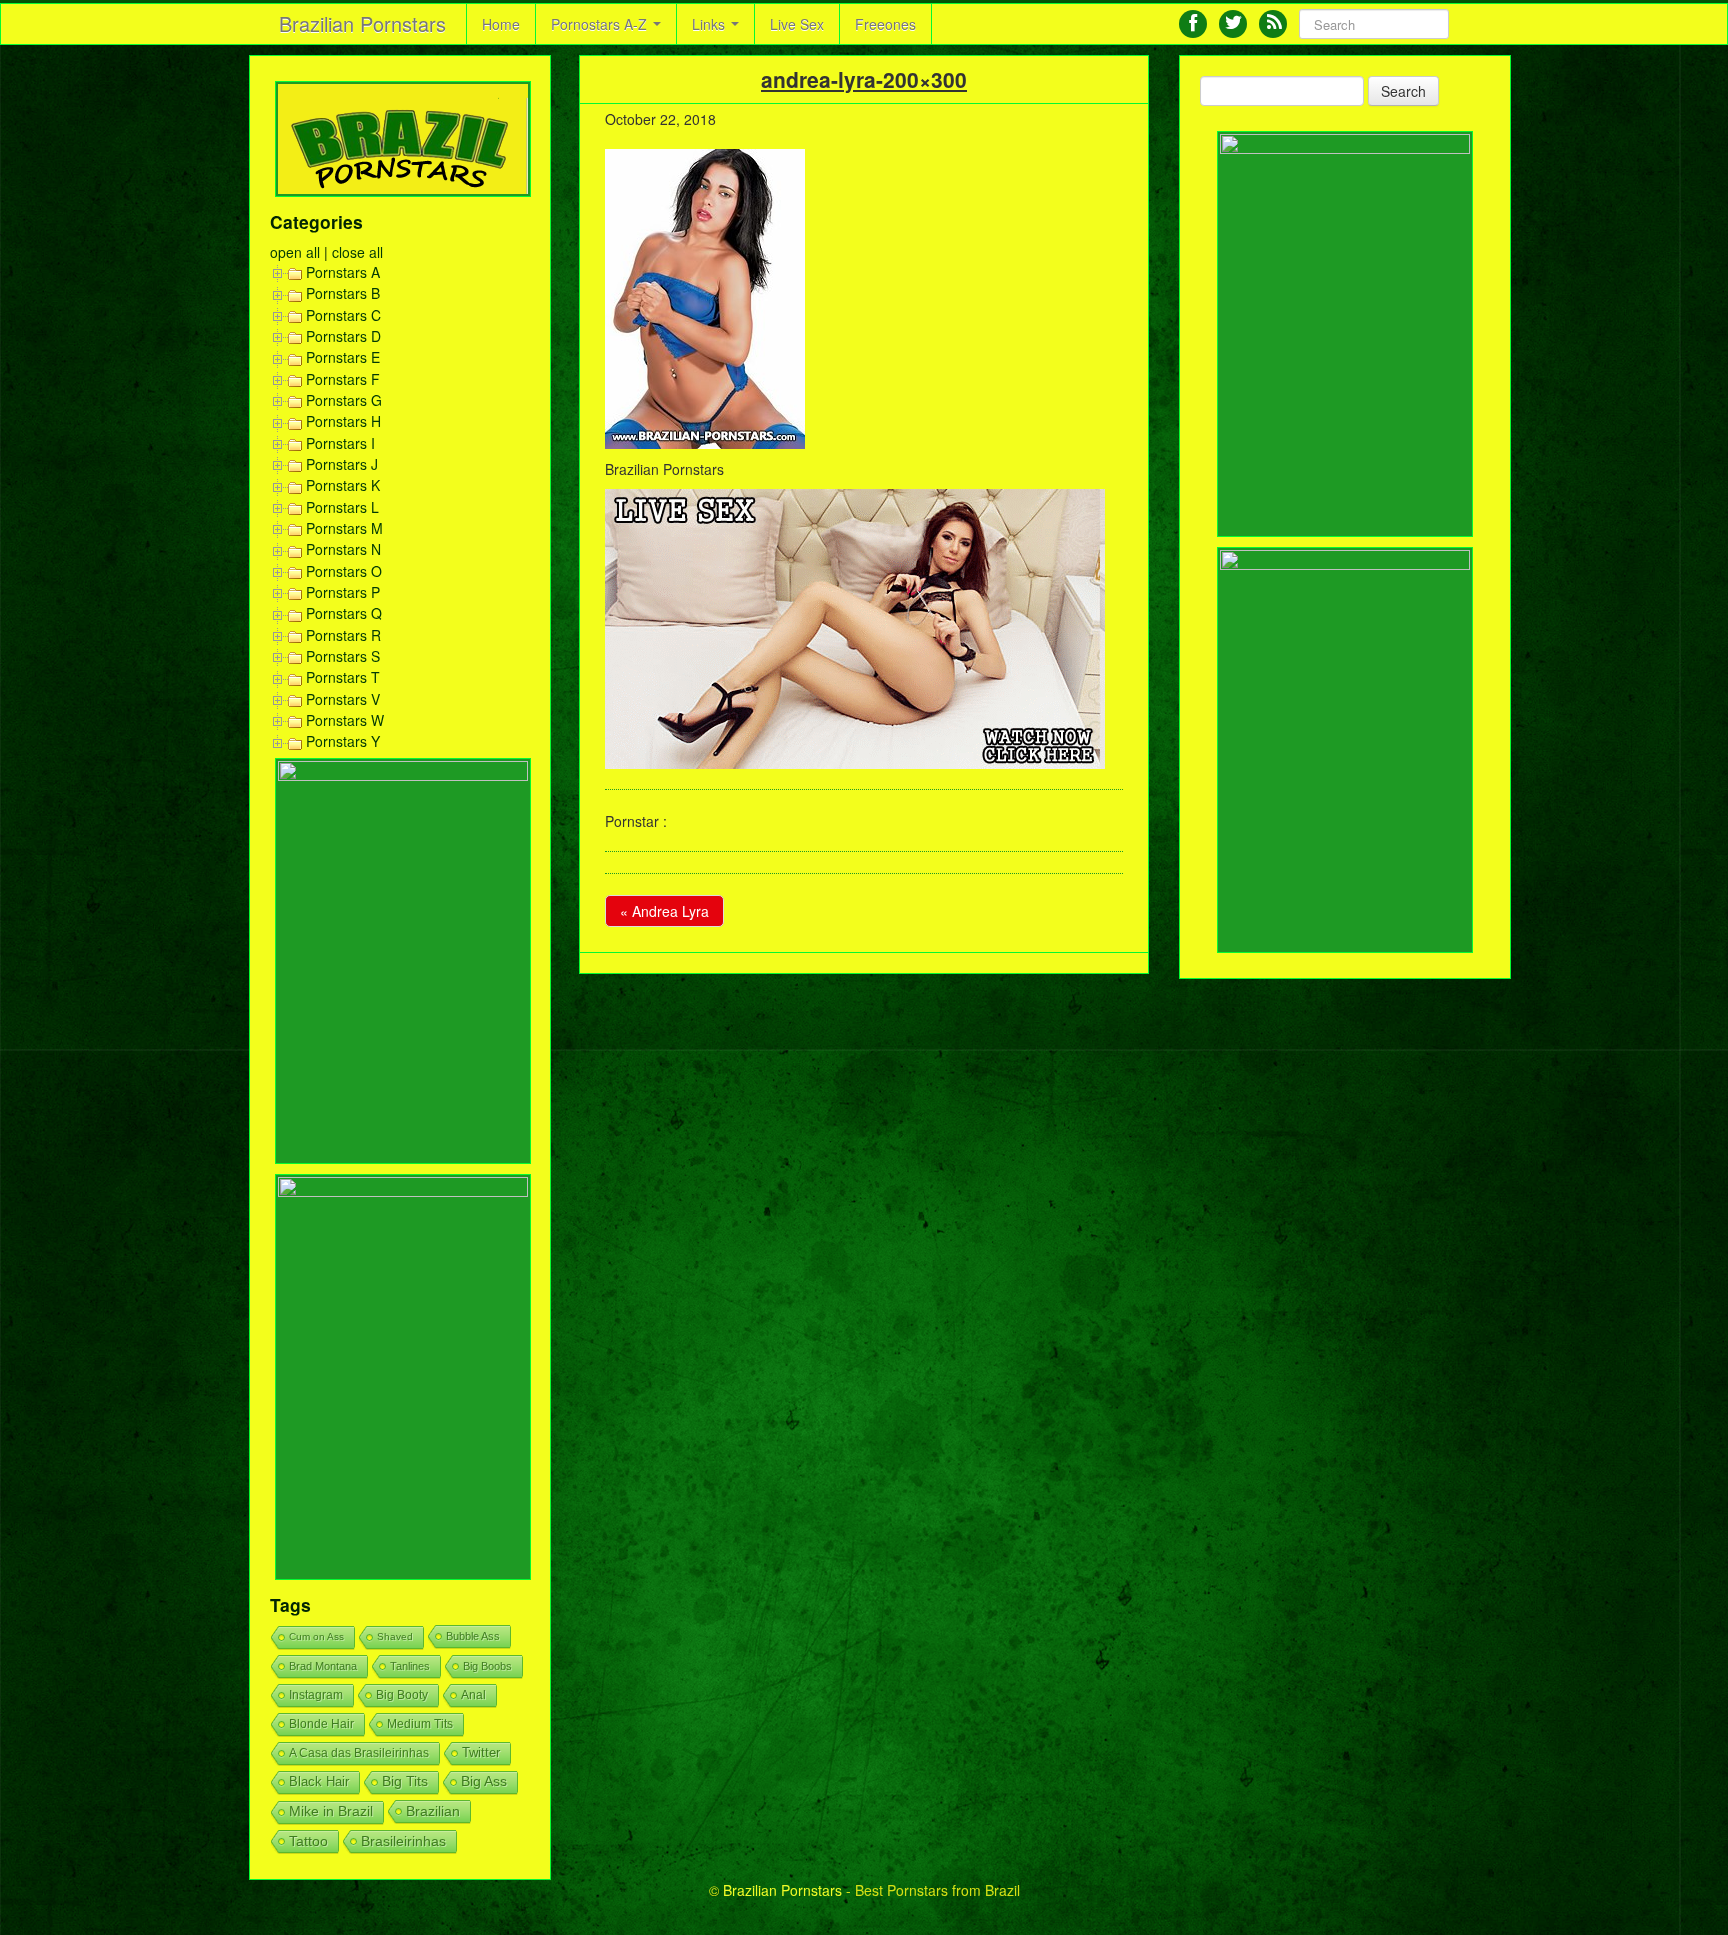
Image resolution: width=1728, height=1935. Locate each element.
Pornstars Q (344, 613)
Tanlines (410, 1666)
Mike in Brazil (331, 1811)
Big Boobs (487, 1666)
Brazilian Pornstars (362, 23)
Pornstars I (340, 443)
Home (501, 24)
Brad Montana (323, 1666)
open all (295, 252)
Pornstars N (343, 549)
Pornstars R (343, 635)
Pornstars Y (343, 741)
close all (357, 252)
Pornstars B (343, 293)
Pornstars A (343, 272)
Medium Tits (420, 1724)
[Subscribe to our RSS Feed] (1273, 24)
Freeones (885, 24)
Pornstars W (345, 720)
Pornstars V (343, 699)
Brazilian (433, 1811)
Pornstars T (343, 677)
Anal (473, 1695)
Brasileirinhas (403, 1841)
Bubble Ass (473, 1636)
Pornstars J (342, 464)
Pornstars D (343, 336)
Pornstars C (343, 315)
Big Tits (405, 1781)
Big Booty (402, 1695)
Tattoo (308, 1841)
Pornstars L (342, 507)
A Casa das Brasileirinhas (359, 1753)
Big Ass (484, 1781)
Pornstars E (343, 357)
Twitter (481, 1753)
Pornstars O (344, 571)
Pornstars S (343, 656)
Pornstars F (343, 379)
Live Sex (797, 24)
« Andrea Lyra (664, 911)
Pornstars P (343, 592)
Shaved (395, 1636)
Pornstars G (344, 400)
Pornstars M (344, 528)
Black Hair (319, 1781)
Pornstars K (343, 485)
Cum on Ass (316, 1636)
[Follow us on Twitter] (1233, 24)
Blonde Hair (321, 1724)
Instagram (316, 1695)
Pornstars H (343, 421)
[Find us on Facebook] (1193, 24)
